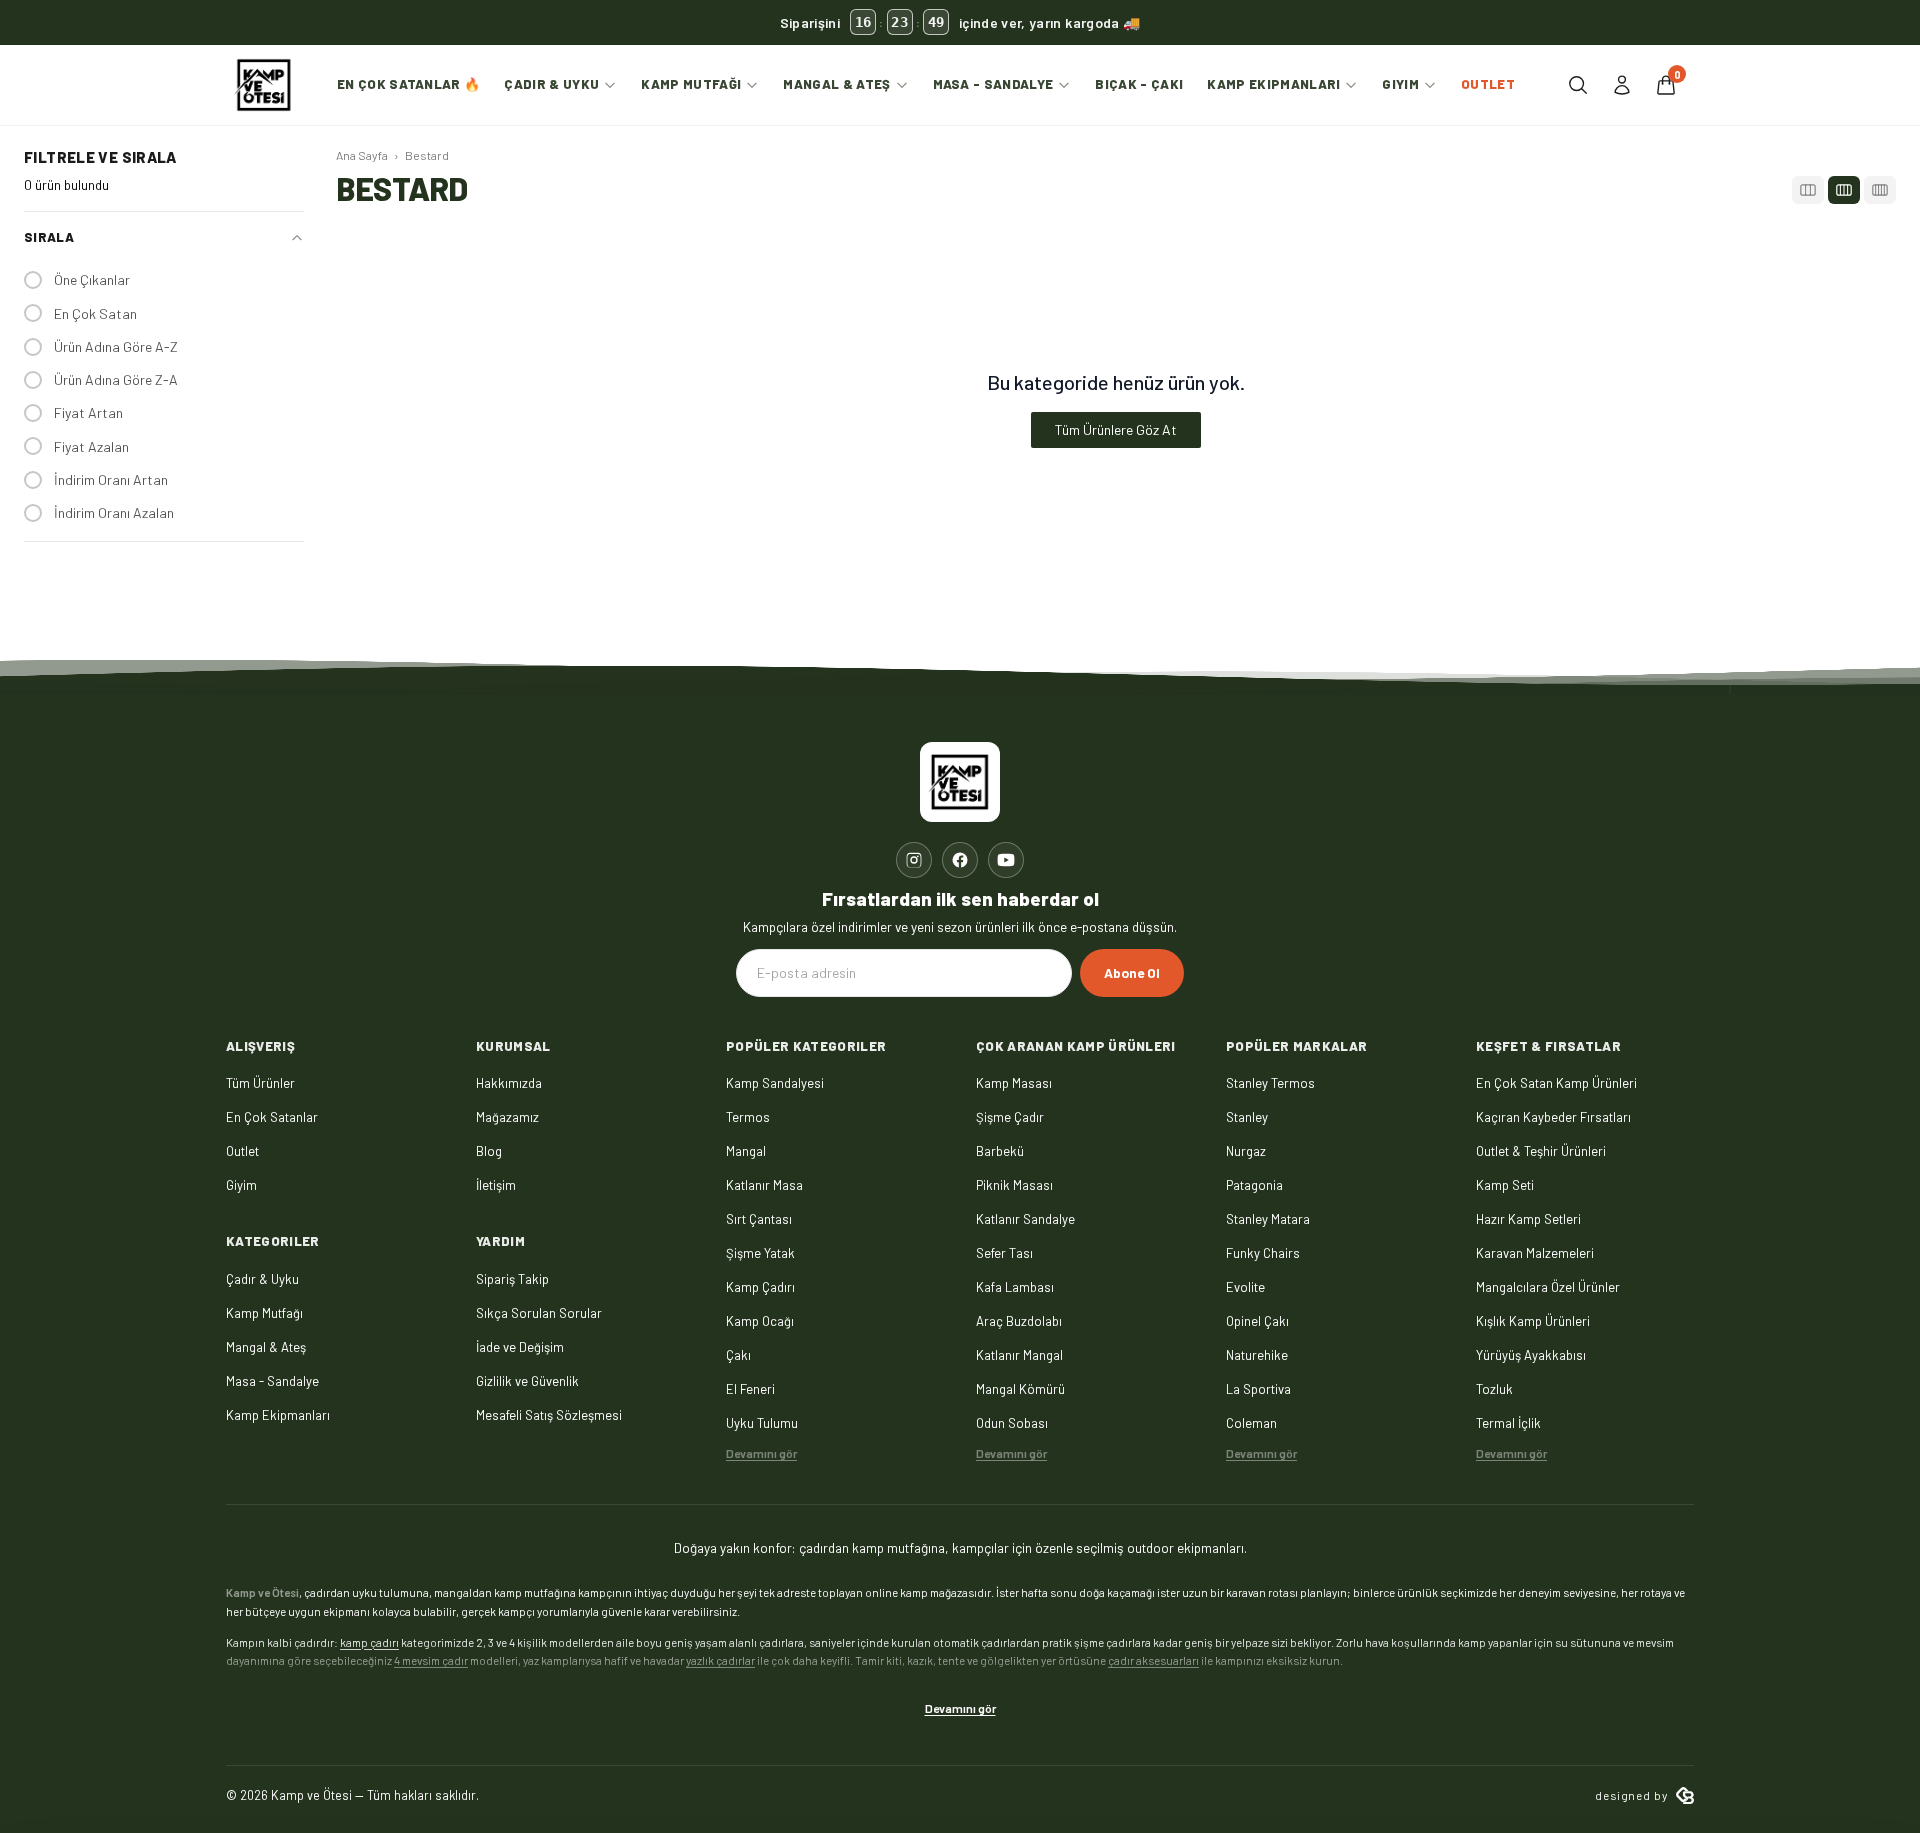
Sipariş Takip (512, 1279)
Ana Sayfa (362, 155)
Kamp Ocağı (760, 1321)
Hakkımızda (509, 1083)
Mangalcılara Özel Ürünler (1548, 1287)
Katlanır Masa (764, 1185)
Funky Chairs (1263, 1253)
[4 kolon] (1844, 190)
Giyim (1400, 84)
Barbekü (1000, 1151)
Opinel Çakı (1257, 1321)
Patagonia (1254, 1185)
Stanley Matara (1268, 1219)
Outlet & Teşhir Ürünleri (1541, 1151)
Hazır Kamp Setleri (1528, 1219)
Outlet (1488, 84)
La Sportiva (1258, 1389)
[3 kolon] (1808, 190)
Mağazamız (507, 1117)
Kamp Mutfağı (691, 84)
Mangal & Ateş (836, 84)
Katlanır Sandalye (1025, 1219)
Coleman (1251, 1423)
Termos (748, 1117)
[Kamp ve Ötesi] (264, 85)
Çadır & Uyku (551, 84)
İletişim (496, 1185)
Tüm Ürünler (260, 1083)
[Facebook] (960, 860)
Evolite (1245, 1287)
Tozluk (1494, 1389)
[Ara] (1578, 85)
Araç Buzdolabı (1019, 1321)
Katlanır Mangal (1019, 1355)
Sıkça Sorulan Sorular (539, 1313)
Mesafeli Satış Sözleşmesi (549, 1415)
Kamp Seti (1505, 1185)
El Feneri (750, 1389)
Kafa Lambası (1015, 1287)
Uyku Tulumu (762, 1423)
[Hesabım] (1622, 85)
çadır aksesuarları (1153, 1660)
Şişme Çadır (1010, 1117)
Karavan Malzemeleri (1535, 1253)
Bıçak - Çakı (1139, 84)
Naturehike (1257, 1355)
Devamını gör (761, 1453)
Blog (489, 1151)
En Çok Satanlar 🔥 (409, 84)
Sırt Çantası (759, 1219)
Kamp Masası (1014, 1083)
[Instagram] (914, 860)
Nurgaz (1246, 1151)
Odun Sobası (1012, 1423)
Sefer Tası (1004, 1253)
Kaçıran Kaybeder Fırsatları (1553, 1117)
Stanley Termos (1270, 1083)
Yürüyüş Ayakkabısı (1531, 1355)
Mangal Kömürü (1020, 1389)
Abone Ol (1132, 972)
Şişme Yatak (760, 1253)
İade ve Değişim (520, 1347)
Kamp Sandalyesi (775, 1083)
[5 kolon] (1880, 190)
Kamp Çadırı (760, 1287)
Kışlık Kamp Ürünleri (1533, 1321)
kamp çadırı (369, 1642)
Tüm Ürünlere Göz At (1116, 429)
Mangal (746, 1151)
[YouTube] (1006, 860)
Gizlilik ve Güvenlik (527, 1381)
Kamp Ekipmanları (1273, 84)
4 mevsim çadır (431, 1660)
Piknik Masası (1014, 1185)
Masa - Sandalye (993, 84)
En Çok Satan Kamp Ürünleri (1556, 1083)
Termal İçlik (1508, 1423)
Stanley (1247, 1117)
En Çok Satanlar (272, 1117)
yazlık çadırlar (720, 1660)
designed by (1631, 1795)
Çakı (738, 1355)
